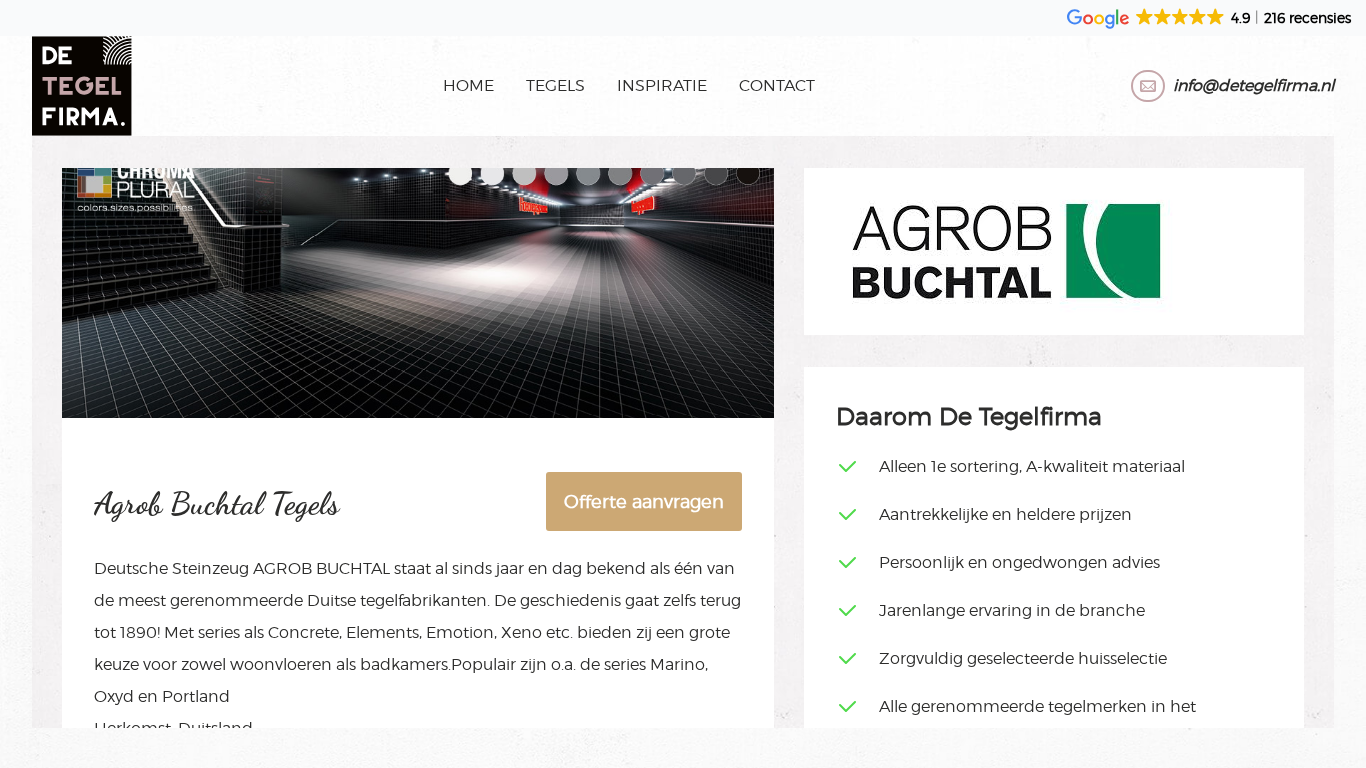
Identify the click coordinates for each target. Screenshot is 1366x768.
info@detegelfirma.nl (1253, 85)
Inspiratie (662, 85)
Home (468, 85)
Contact (777, 85)
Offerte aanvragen (644, 501)
